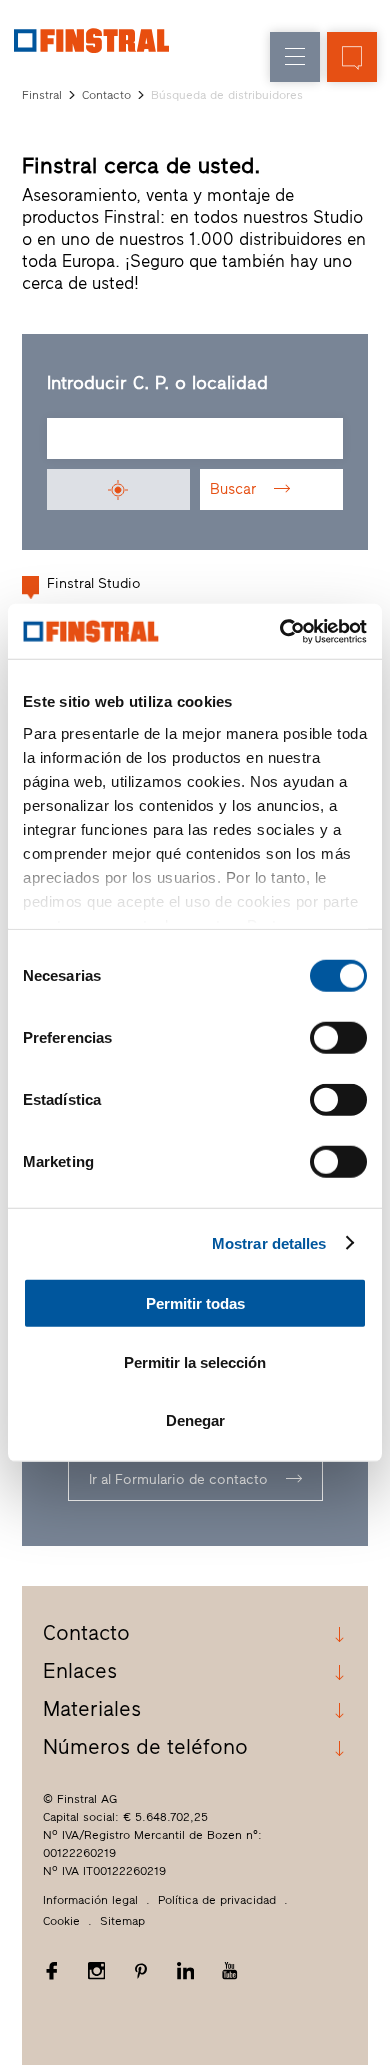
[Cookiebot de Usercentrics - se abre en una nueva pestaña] (280, 631)
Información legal (90, 1900)
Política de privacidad (217, 1900)
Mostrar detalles (269, 1242)
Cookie (61, 1921)
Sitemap (122, 1921)
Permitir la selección (195, 1361)
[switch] (338, 1038)
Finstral (42, 95)
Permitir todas (195, 1303)
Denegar (195, 1420)
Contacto (106, 95)
